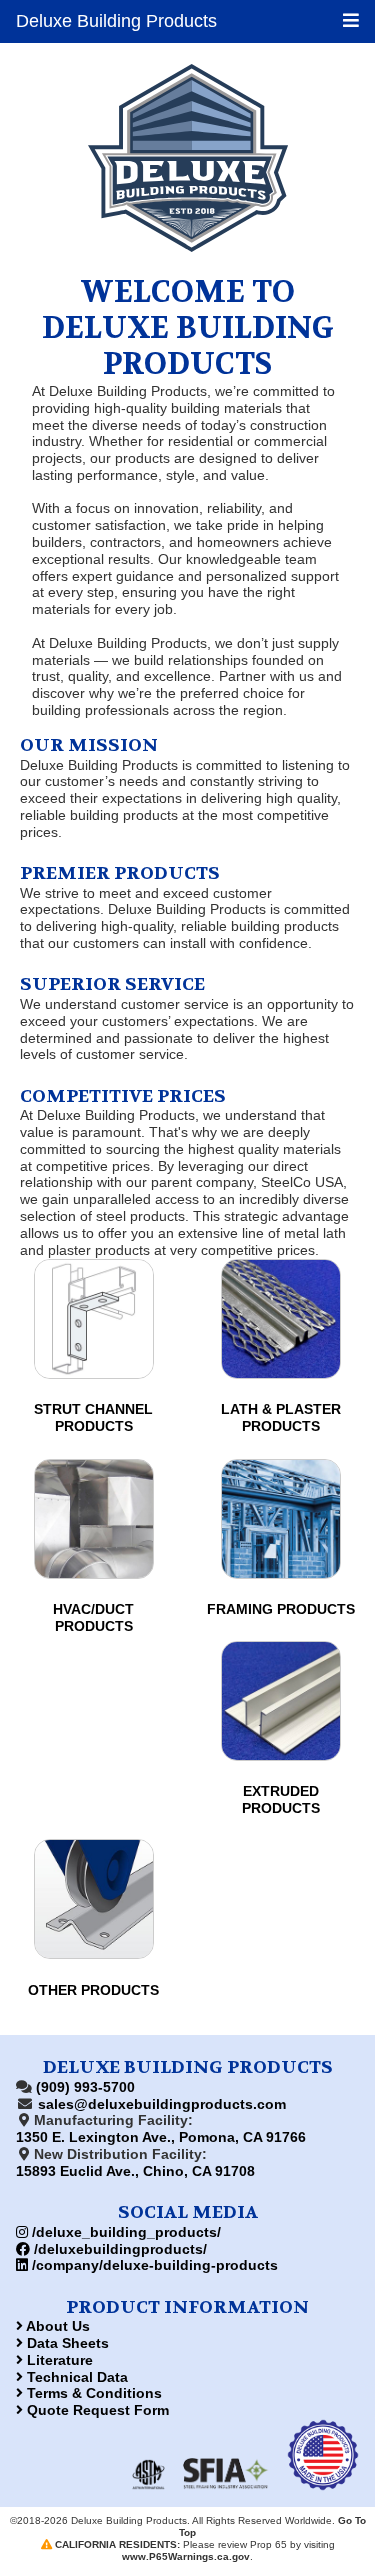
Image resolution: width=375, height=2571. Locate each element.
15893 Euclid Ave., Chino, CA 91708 (135, 2171)
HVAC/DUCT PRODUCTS (93, 1617)
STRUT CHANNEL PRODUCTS (93, 1417)
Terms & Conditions (92, 2393)
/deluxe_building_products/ (124, 2232)
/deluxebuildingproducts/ (118, 2249)
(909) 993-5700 (85, 2087)
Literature (58, 2360)
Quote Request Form (96, 2410)
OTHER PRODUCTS (93, 1990)
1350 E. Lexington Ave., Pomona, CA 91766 (161, 2137)
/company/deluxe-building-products (153, 2265)
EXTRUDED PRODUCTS (281, 1799)
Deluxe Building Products (116, 21)
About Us (56, 2326)
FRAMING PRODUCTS (281, 1609)
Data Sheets (66, 2343)
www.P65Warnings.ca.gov (186, 2556)
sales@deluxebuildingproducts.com (162, 2104)
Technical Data (75, 2377)
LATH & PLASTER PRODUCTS (281, 1417)
